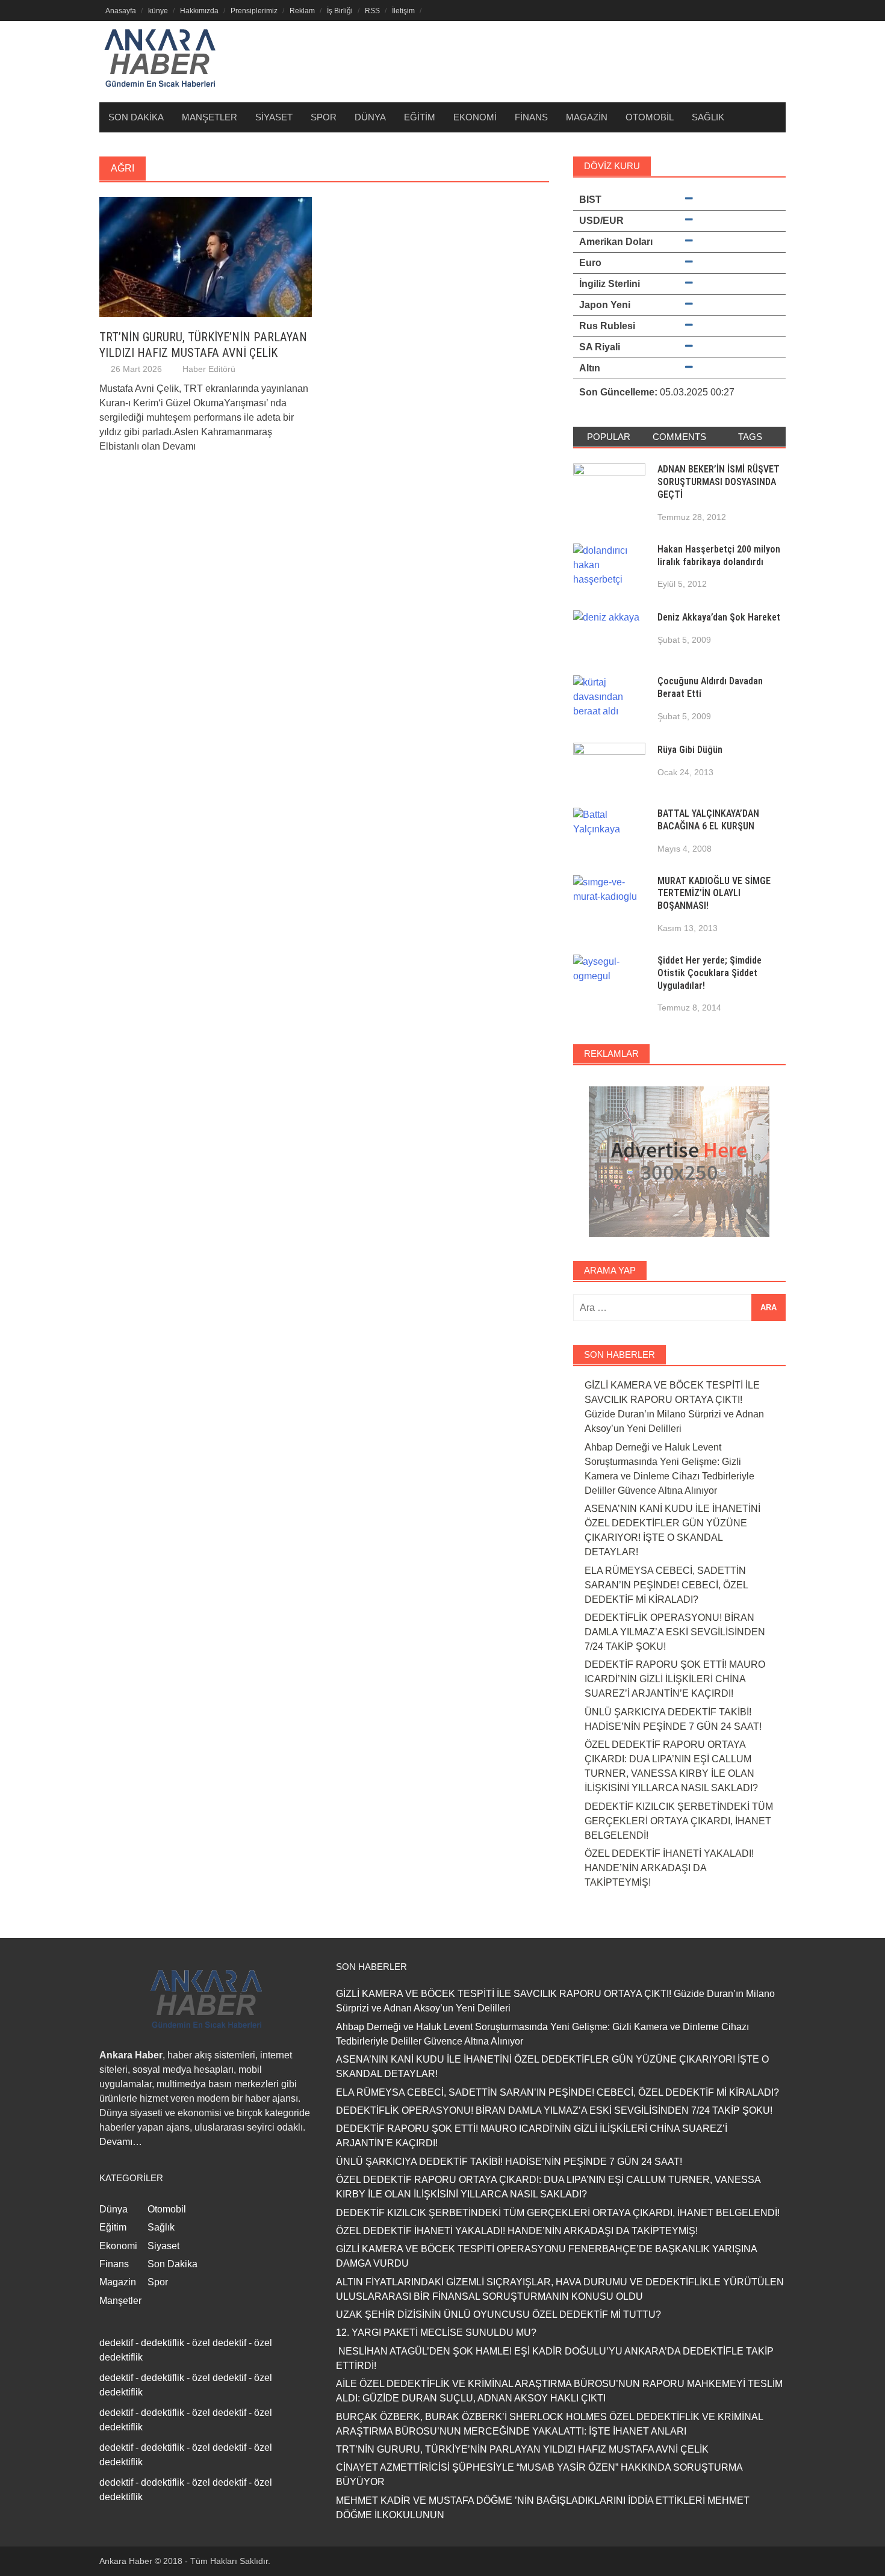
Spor (324, 117)
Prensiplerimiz (254, 11)
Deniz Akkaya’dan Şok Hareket (719, 617)
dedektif (116, 2343)
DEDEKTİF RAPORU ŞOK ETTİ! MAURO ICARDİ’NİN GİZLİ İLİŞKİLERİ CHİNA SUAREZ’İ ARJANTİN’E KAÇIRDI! (675, 1679)
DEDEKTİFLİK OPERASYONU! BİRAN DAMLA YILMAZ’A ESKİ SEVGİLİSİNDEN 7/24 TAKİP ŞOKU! (675, 1632)
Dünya (370, 117)
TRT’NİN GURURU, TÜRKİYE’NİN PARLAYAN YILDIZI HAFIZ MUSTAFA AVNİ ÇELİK (522, 2449)
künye (158, 11)
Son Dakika (136, 117)
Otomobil (650, 117)
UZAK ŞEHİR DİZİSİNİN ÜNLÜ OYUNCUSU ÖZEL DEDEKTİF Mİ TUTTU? (498, 2314)
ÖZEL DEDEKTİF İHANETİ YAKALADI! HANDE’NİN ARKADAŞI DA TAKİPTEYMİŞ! (669, 1868)
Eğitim (420, 117)
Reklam (302, 11)
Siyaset (274, 117)
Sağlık (708, 117)
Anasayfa (121, 11)
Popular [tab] (609, 437)
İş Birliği (340, 11)
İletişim (403, 11)
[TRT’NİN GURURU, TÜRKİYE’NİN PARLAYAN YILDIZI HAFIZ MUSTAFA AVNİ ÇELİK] (206, 256)
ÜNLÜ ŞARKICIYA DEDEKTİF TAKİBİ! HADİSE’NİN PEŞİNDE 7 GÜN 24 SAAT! (509, 2162)
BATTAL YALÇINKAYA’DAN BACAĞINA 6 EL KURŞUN (708, 820)
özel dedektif (219, 2343)
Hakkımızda (199, 11)
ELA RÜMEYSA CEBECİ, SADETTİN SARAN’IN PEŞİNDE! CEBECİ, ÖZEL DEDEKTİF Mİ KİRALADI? (666, 1585)
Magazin (587, 117)
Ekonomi (475, 117)
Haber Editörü (209, 369)
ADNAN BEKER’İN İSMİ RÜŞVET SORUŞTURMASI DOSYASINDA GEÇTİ (719, 482)
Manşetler (210, 117)
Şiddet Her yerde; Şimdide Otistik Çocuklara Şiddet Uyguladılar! (710, 973)
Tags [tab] (750, 437)
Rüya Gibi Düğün (690, 750)
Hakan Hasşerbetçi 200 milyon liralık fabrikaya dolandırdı (719, 556)
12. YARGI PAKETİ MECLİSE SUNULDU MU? (436, 2333)
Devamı (179, 446)
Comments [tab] (679, 437)
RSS (372, 11)
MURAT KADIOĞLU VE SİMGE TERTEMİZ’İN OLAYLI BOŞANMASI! (714, 893)
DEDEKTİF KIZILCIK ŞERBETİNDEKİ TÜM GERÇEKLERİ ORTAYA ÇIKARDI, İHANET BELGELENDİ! (679, 1821)
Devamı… (121, 2142)
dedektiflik (163, 2343)
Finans (531, 117)
